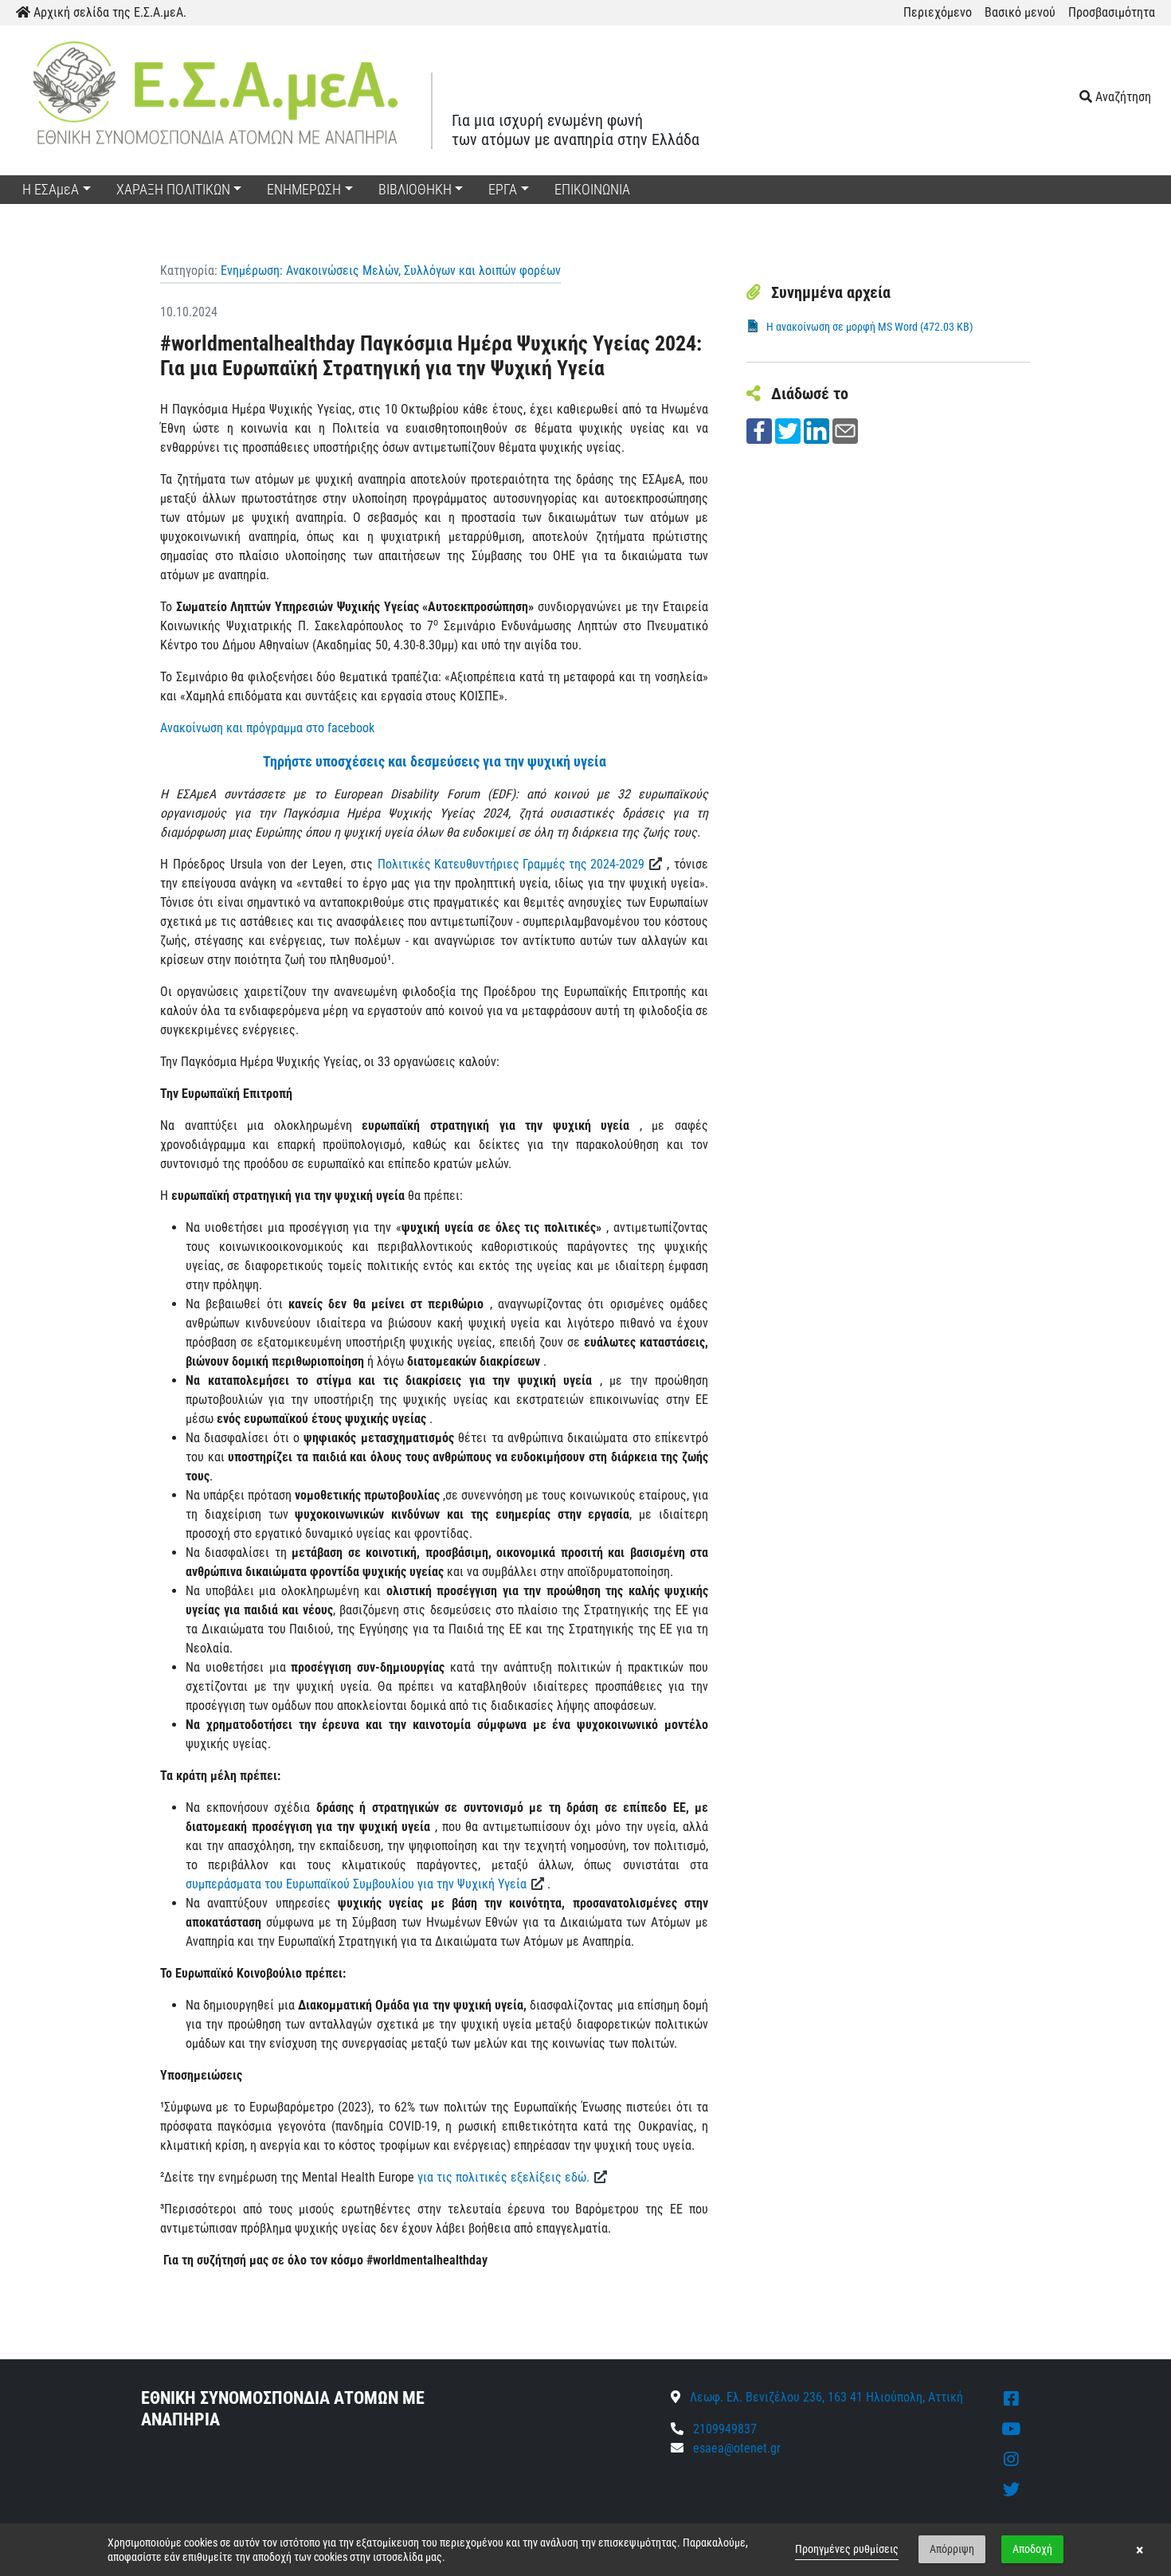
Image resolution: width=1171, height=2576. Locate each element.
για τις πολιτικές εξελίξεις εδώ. (503, 2177)
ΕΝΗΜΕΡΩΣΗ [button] (304, 189)
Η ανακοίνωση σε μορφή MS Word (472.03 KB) (869, 327)
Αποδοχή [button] (1032, 2549)
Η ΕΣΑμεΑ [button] (51, 189)
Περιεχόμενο (938, 12)
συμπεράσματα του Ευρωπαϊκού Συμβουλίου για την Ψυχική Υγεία (356, 1884)
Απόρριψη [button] (952, 2549)
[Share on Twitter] (788, 430)
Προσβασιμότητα (1112, 12)
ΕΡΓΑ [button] (503, 189)
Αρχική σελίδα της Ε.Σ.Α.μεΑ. (108, 12)
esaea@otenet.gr (737, 2448)
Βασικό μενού (1020, 12)
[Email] (845, 430)
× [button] (1140, 2550)
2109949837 (723, 2429)
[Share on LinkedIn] (817, 430)
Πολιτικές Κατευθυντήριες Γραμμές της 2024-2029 (511, 864)
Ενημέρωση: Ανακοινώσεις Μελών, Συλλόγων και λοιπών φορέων (391, 271)
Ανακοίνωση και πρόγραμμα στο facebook (267, 728)
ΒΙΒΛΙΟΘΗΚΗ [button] (415, 189)
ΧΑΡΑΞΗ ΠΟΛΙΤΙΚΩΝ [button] (173, 189)
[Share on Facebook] (759, 430)
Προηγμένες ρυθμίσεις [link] (847, 2549)
